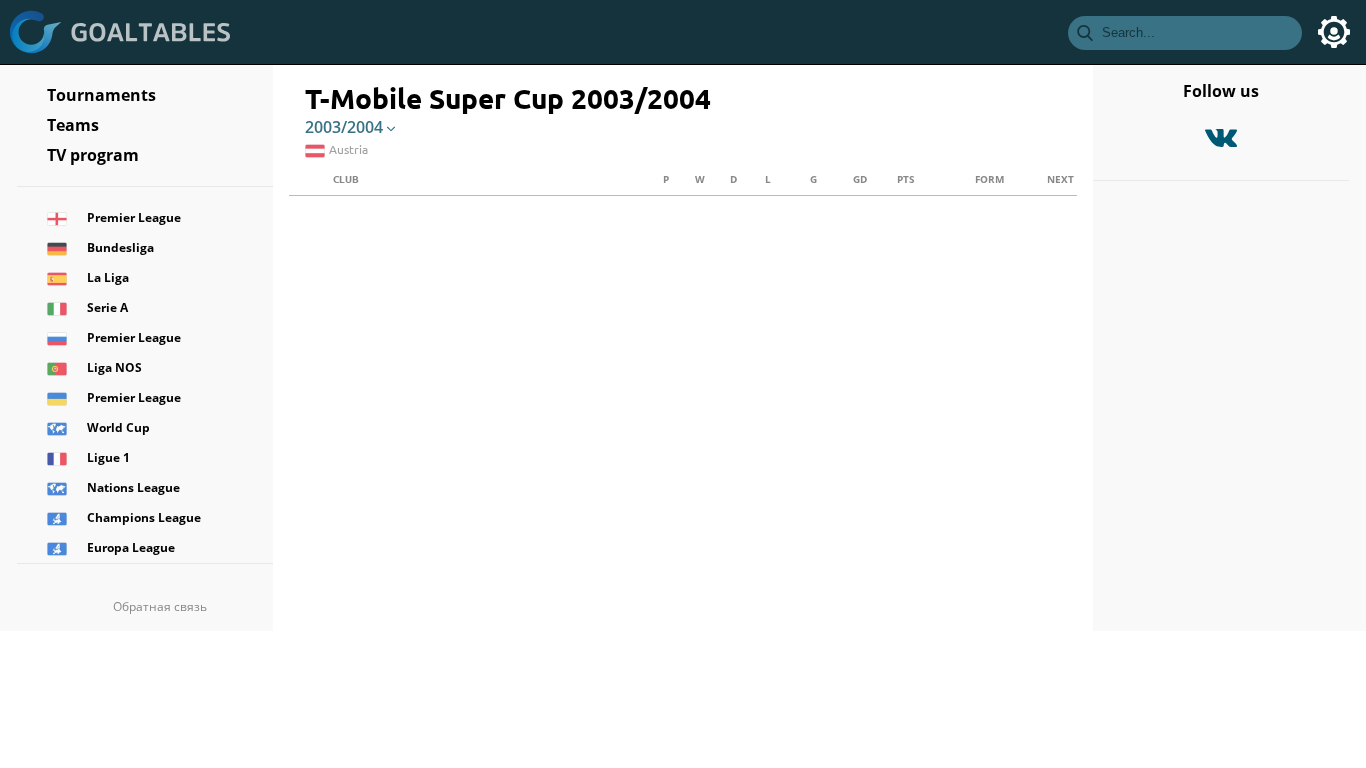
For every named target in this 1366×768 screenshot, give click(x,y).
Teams (73, 125)
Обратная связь (160, 606)
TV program (93, 155)
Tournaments (101, 95)
